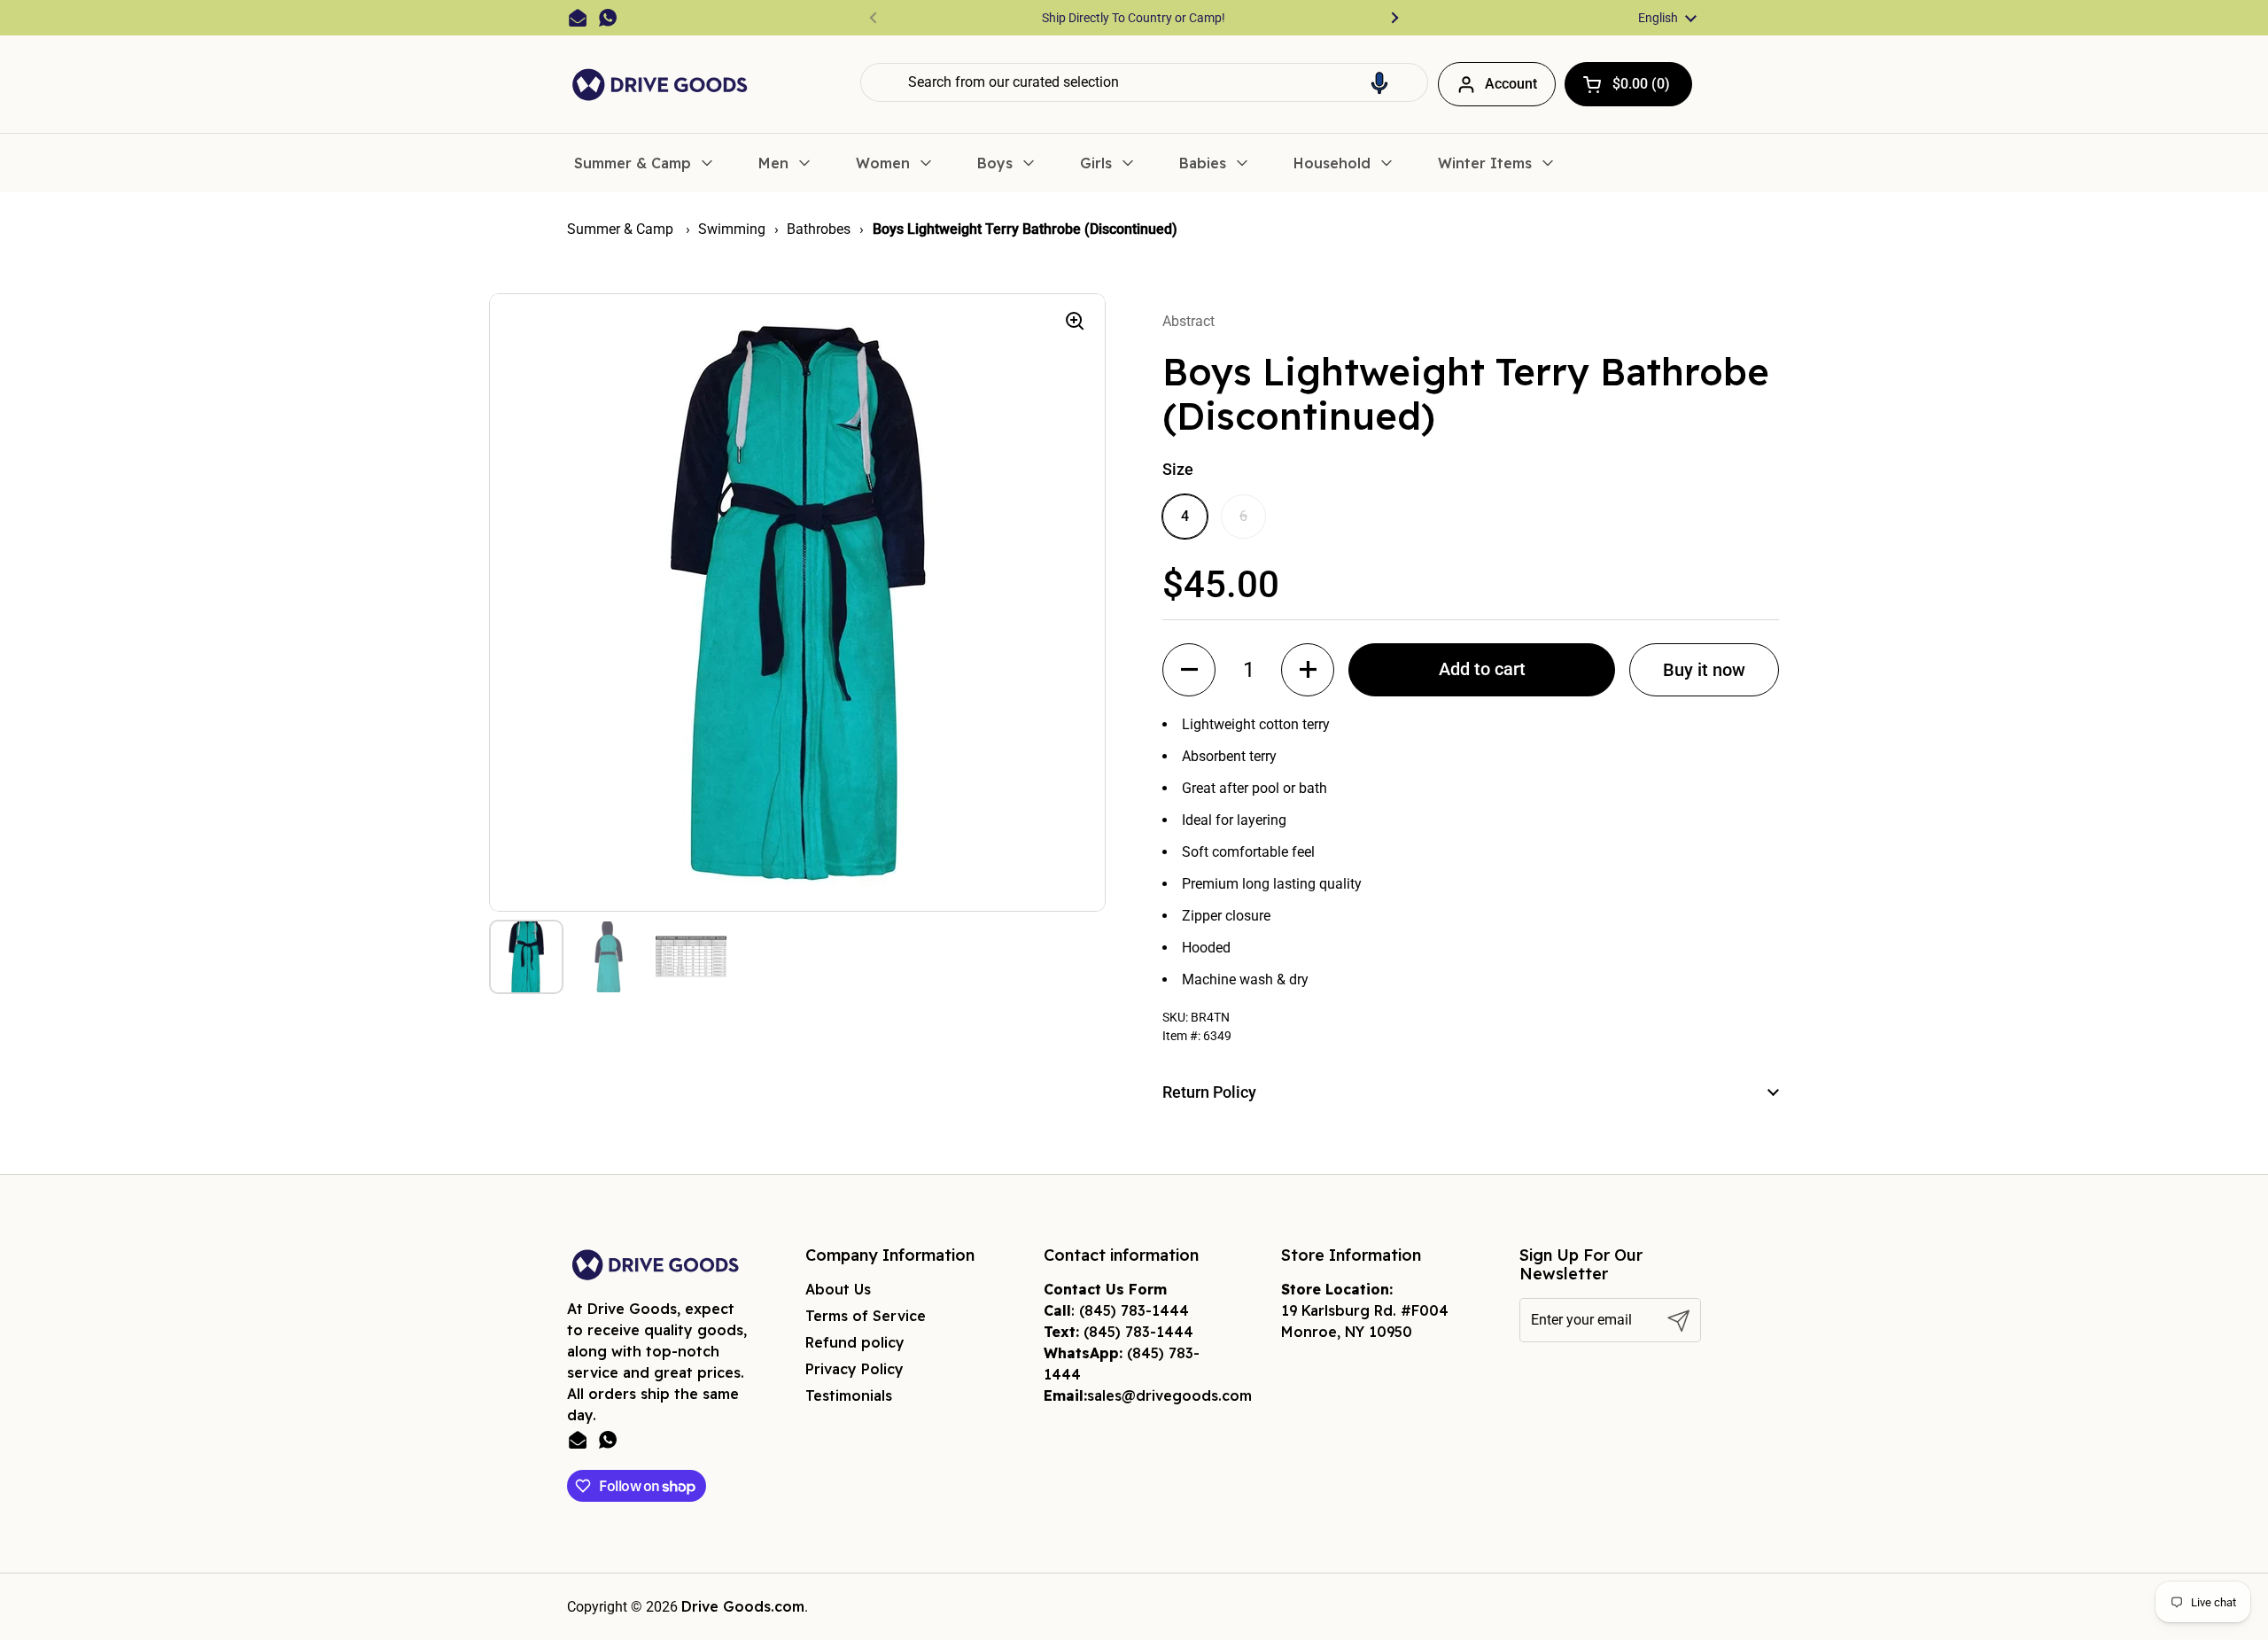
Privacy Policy (854, 1369)
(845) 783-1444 (1134, 1310)
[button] (1379, 82)
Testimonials (849, 1395)
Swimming (732, 229)
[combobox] (1144, 82)
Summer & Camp (622, 229)
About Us (838, 1289)
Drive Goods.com (743, 1606)
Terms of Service (866, 1316)
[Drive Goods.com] (660, 85)
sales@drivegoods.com (1169, 1395)
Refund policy (855, 1342)
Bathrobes (819, 229)
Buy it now (1704, 670)
